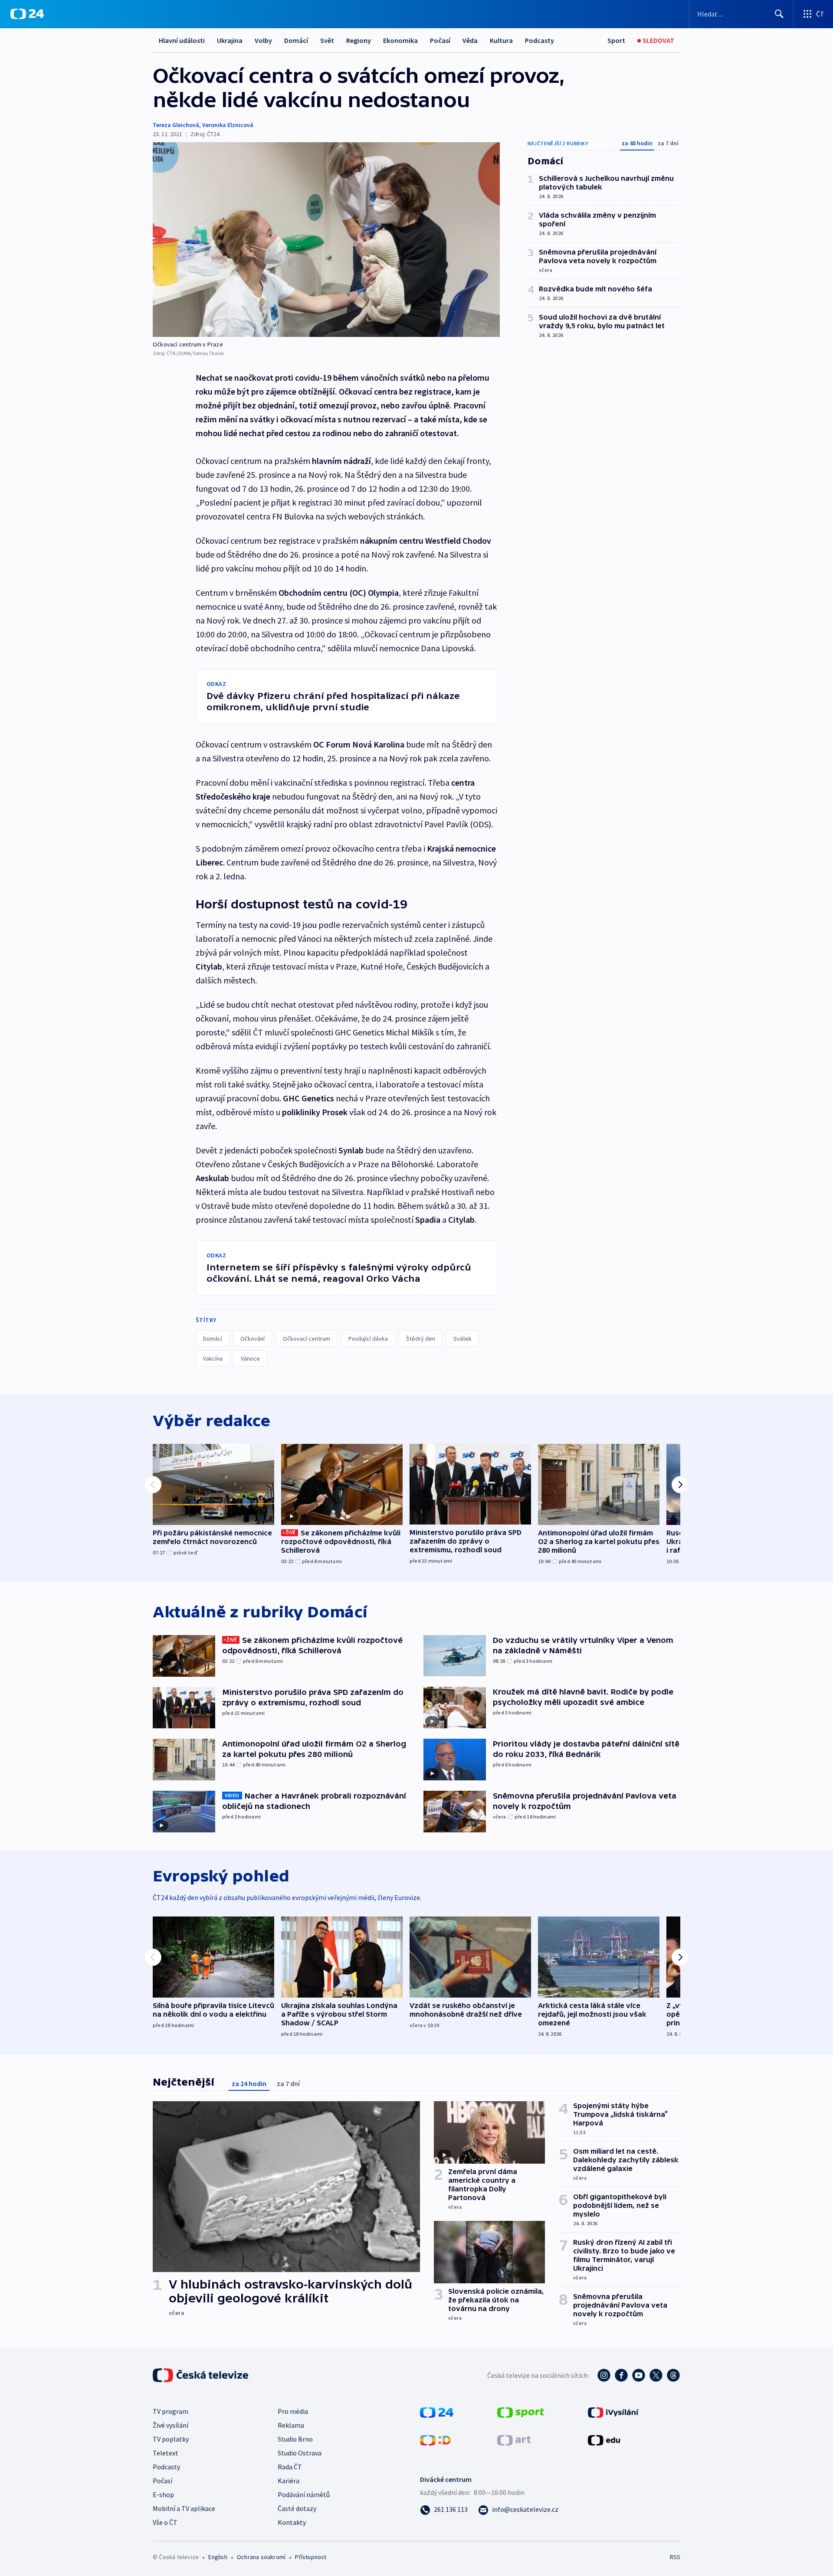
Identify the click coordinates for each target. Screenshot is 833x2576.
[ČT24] (27, 14)
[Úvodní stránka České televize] (201, 2375)
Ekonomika (400, 40)
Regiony (359, 40)
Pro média (293, 2411)
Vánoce (250, 1358)
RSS (675, 2557)
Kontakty (292, 2522)
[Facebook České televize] (621, 2375)
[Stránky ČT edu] (604, 2439)
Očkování (253, 1339)
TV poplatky (171, 2439)
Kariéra (289, 2481)
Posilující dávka (368, 1339)
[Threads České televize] (673, 2375)
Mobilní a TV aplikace (184, 2508)
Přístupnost (311, 2557)
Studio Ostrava (300, 2453)
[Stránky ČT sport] (521, 2412)
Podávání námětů (304, 2494)
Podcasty (539, 40)
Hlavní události (182, 40)
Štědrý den (421, 1339)
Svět (327, 40)
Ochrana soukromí (261, 2557)
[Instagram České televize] (604, 2375)
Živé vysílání (171, 2425)
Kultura (501, 40)
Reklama (291, 2425)
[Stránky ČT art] (514, 2439)
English (218, 2557)
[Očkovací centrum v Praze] (326, 240)
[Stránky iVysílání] (613, 2412)
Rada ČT (290, 2467)
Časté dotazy (297, 2508)
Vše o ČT (165, 2522)
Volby (263, 40)
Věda (470, 40)
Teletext (166, 2453)
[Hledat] (779, 14)
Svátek (462, 1339)
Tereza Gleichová (176, 125)
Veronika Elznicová (228, 125)
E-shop (163, 2494)
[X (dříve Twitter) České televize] (656, 2375)
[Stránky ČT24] (437, 2412)
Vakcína (213, 1358)
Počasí (440, 40)
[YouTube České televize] (639, 2375)
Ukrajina (230, 40)
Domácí (296, 40)
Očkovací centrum (307, 1339)
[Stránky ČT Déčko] (435, 2439)
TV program (171, 2411)
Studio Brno (295, 2439)
